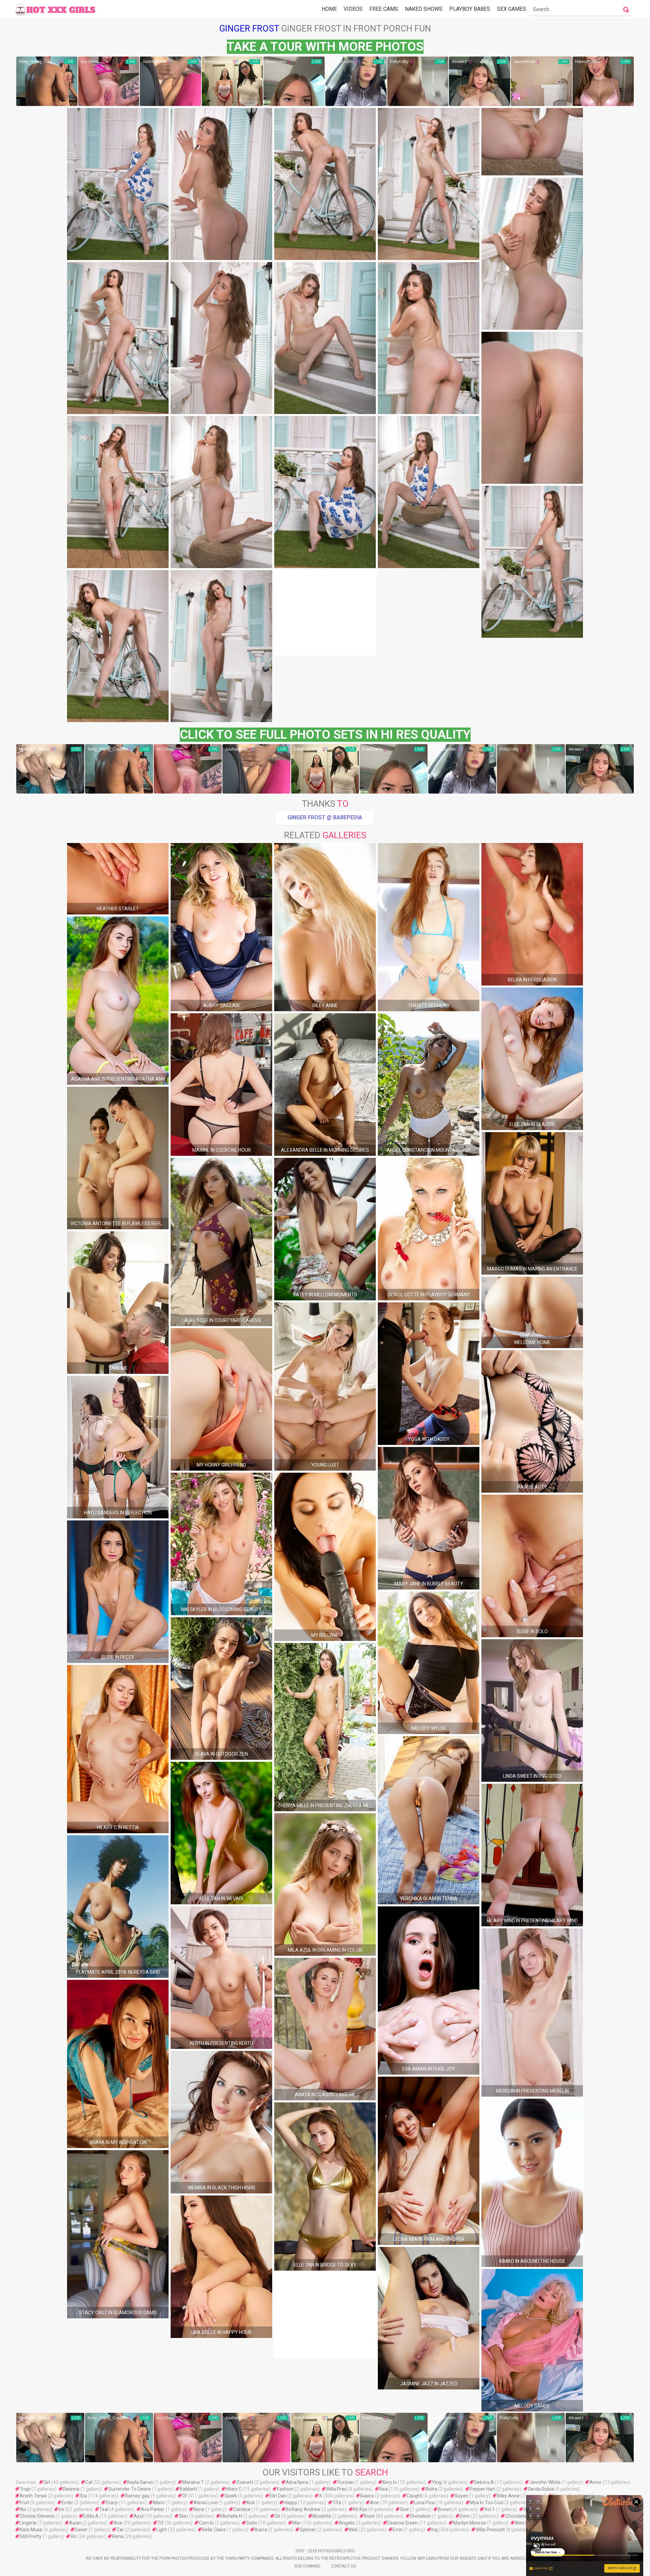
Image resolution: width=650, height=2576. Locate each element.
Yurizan (345, 2482)
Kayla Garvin (140, 2482)
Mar (297, 2523)
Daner (81, 2530)
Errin (398, 2530)
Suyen (461, 2496)
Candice (242, 2509)
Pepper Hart (482, 2489)
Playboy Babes (470, 9)
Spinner (308, 2530)
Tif (160, 2523)
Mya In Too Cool (487, 2503)
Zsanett (245, 2482)
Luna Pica (424, 2503)
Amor (595, 2482)
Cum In (206, 2523)
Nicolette (322, 2516)
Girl (47, 2482)
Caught (414, 2496)
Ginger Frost (249, 28)
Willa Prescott (490, 2530)
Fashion (285, 2489)
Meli (353, 2530)
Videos (353, 9)
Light (162, 2530)
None (199, 2509)
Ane (374, 2503)
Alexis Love (206, 2503)
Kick (251, 2503)
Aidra (431, 2489)
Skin (183, 2516)
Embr (67, 2503)
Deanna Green (403, 2523)
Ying (437, 2482)
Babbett (188, 2489)
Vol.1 (489, 2509)
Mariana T (193, 2482)
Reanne (71, 2489)
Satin (252, 2523)
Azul (139, 2516)
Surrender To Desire (130, 2489)
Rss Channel (308, 2566)
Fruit (24, 2503)
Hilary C (234, 2489)
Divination (420, 2516)
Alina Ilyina (297, 2482)
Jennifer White (545, 2482)
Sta (83, 2496)
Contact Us (343, 2566)
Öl (184, 2496)
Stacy (112, 2503)
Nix (23, 2509)
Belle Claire (214, 2530)
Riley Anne (508, 2496)
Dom (465, 2516)
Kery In (390, 2482)
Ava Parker (153, 2509)
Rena (118, 2536)
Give (404, 2509)
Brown (445, 2509)
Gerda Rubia (541, 2489)
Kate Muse (31, 2530)
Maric (159, 2503)
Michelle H (231, 2516)
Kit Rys (360, 2509)
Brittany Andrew (303, 2509)
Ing (435, 2530)
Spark (231, 2496)
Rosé (369, 2516)
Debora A (484, 2482)
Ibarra (261, 2530)
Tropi (25, 2489)
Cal (89, 2482)
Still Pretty (31, 2536)
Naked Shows (424, 9)
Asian (75, 2523)
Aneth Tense (33, 2496)
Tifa (337, 2503)
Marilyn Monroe (470, 2523)
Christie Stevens (37, 2516)
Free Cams (384, 9)
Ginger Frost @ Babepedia (325, 817)
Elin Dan (278, 2496)
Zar (120, 2530)
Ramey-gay (137, 2496)
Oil (277, 2516)
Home (329, 9)
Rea (383, 2489)
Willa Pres (336, 2489)
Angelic (347, 2523)
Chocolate (516, 2516)
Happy (290, 2503)
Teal (104, 2509)
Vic (74, 2536)
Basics (367, 2496)
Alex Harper (527, 2523)
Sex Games (512, 9)
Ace (118, 2523)
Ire (61, 2509)
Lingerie (28, 2523)
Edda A (91, 2516)
